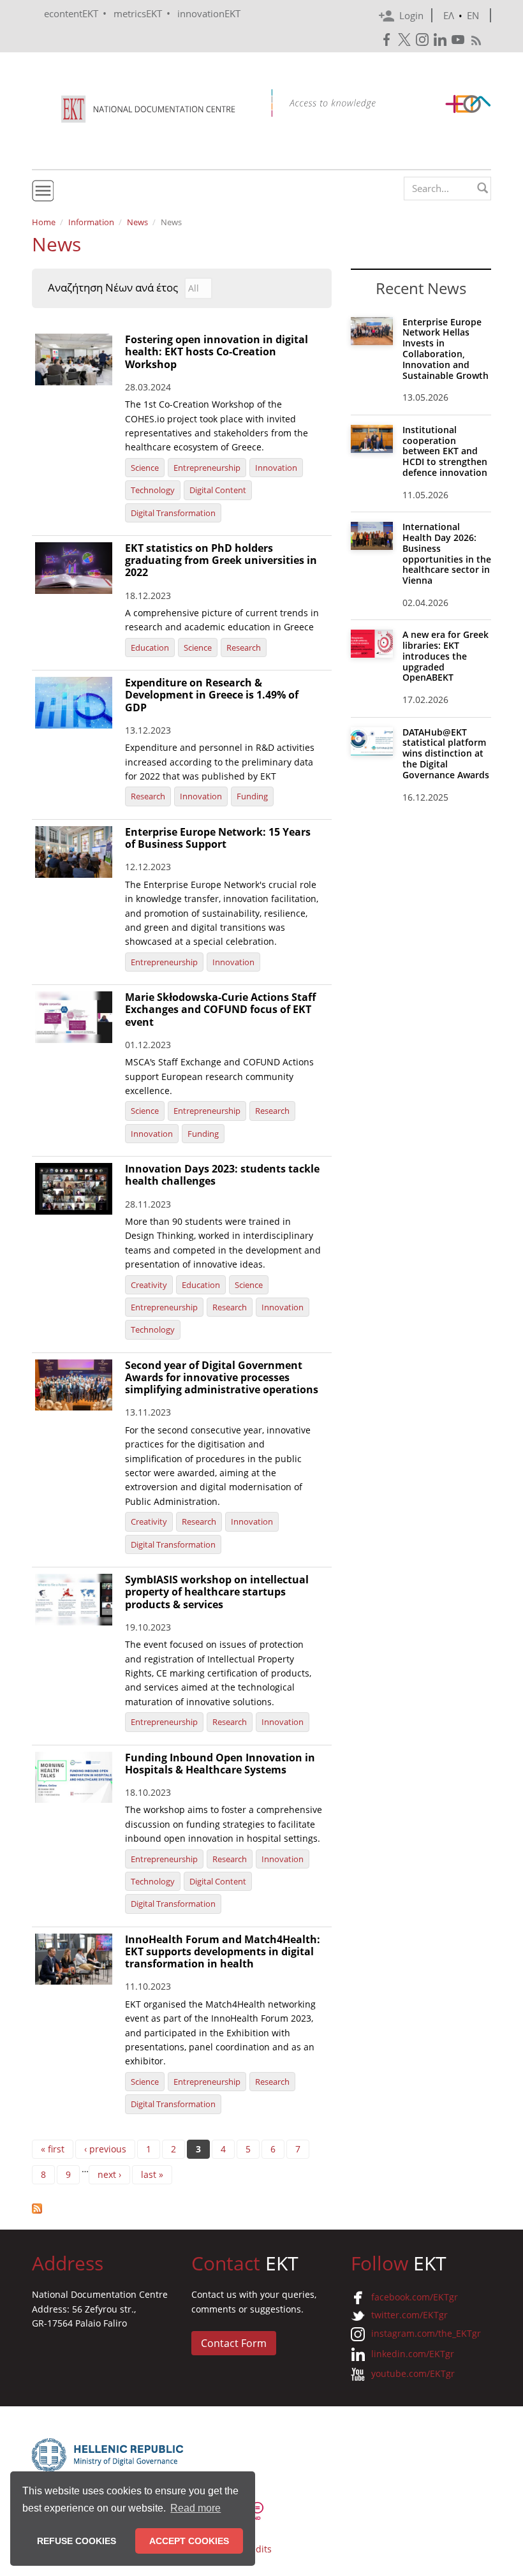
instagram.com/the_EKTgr (426, 2333)
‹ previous (105, 2149)
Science (145, 468)
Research (244, 648)
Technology (153, 490)
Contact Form (234, 2343)
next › (109, 2174)
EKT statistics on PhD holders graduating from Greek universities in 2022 (221, 560)
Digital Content (218, 490)
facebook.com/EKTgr (415, 2297)
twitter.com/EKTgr (409, 2315)
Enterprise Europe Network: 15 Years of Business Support (218, 838)
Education (150, 648)
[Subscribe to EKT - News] (182, 2209)
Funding (252, 796)
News (137, 222)
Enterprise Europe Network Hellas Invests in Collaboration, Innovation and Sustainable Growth (446, 349)
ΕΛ (449, 15)
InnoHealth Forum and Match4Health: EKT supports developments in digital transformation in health (223, 1951)
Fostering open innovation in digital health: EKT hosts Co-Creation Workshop (217, 352)
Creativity (149, 1285)
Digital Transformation (173, 513)
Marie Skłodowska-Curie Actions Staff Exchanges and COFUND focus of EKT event (220, 1009)
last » (152, 2174)
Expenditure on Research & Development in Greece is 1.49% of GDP (212, 695)
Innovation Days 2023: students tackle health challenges (222, 1175)
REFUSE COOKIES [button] (77, 2541)
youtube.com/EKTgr (413, 2373)
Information (91, 222)
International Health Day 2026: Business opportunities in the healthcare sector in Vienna (447, 553)
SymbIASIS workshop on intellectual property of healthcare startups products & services (217, 1592)
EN (473, 15)
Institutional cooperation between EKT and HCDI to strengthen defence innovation (445, 451)
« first (53, 2149)
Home (44, 222)
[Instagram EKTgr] (424, 40)
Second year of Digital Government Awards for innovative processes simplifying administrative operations (222, 1377)
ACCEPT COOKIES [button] (189, 2541)
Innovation (276, 468)
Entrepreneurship (207, 468)
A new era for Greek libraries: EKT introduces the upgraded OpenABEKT (446, 656)
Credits (256, 2549)
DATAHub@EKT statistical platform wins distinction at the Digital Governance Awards (446, 753)
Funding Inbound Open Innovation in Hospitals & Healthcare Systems (220, 1764)
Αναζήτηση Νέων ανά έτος (113, 288)
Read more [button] (195, 2508)
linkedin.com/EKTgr (413, 2354)
